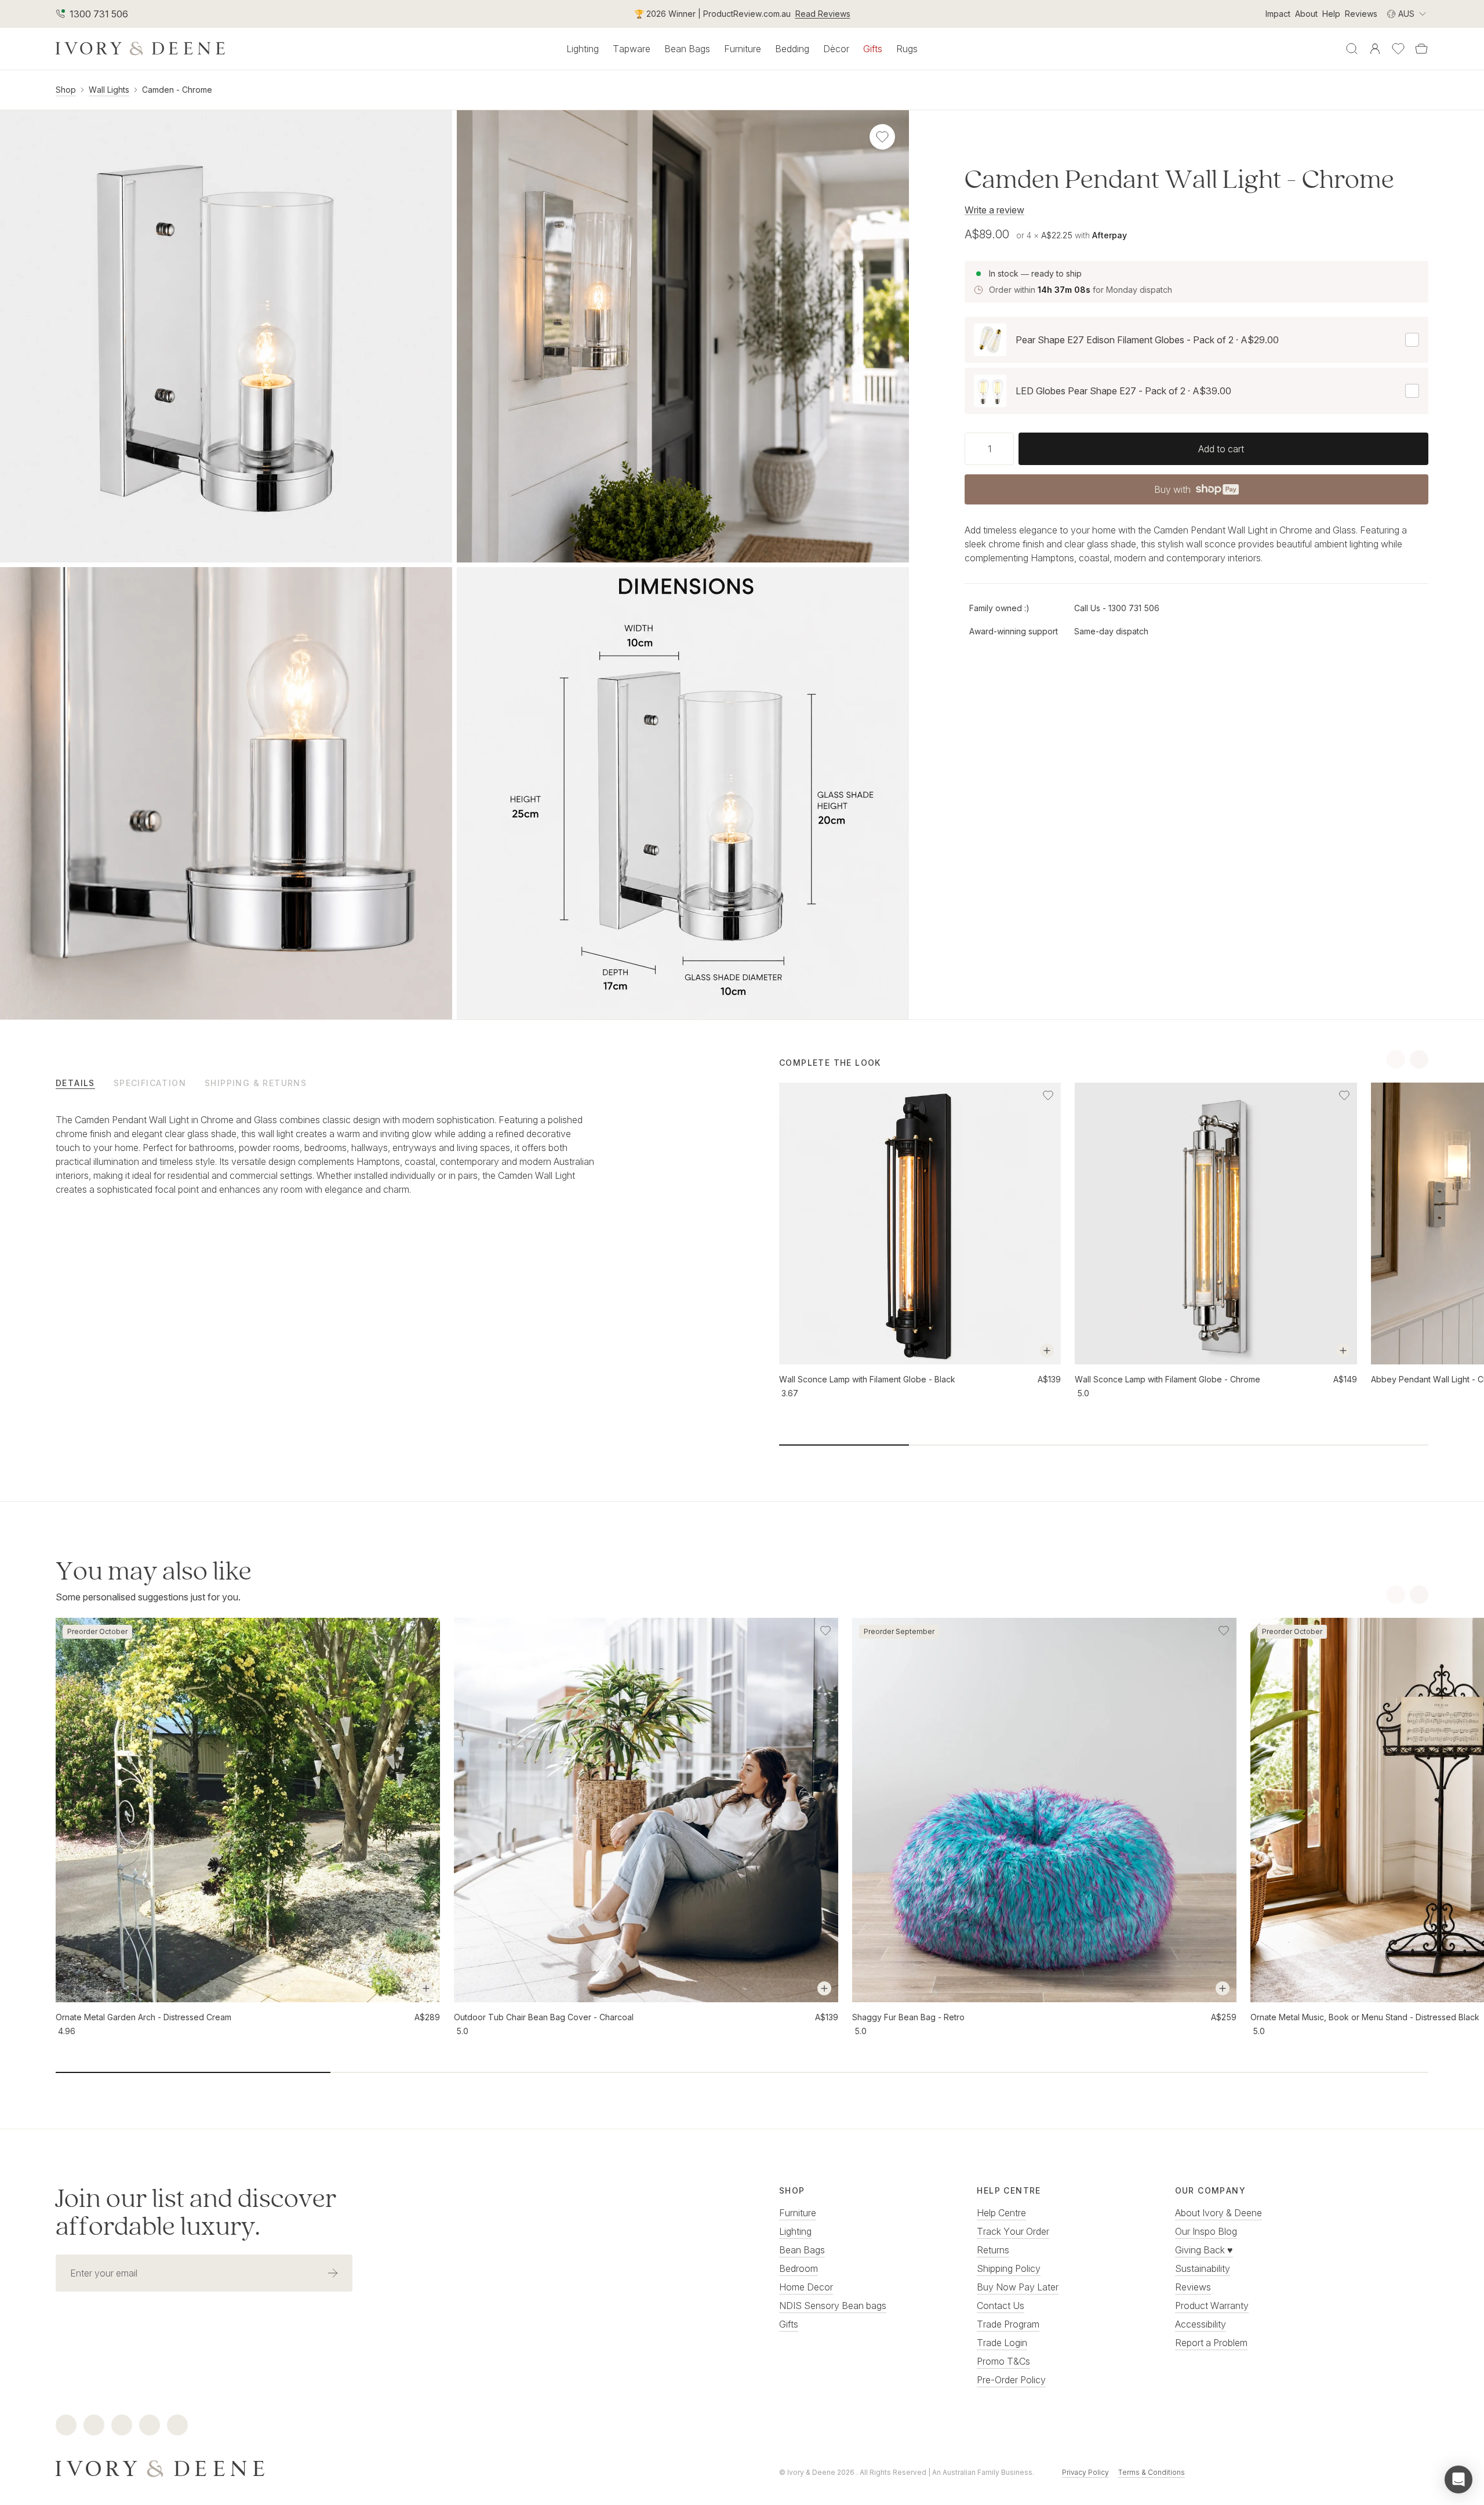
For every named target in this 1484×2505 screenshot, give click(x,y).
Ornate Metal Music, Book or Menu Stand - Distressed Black (1365, 2017)
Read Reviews (823, 14)
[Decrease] (969, 449)
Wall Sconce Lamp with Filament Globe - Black (867, 1379)
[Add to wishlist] (1048, 1095)
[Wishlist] (1398, 49)
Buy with (1196, 493)
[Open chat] (1458, 2479)
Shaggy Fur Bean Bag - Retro (908, 2017)
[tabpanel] (326, 1166)
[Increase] (1009, 449)
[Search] (1352, 49)
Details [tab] (75, 1083)
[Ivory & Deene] (380, 2467)
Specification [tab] (150, 1083)
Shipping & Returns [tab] (256, 1083)
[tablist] (380, 1083)
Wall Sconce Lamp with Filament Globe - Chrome (1167, 1379)
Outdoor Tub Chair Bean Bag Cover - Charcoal (544, 2017)
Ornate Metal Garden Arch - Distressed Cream (143, 2017)
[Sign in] (1375, 49)
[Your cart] (1421, 49)
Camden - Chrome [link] (177, 90)
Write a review (994, 210)
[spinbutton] (989, 449)
